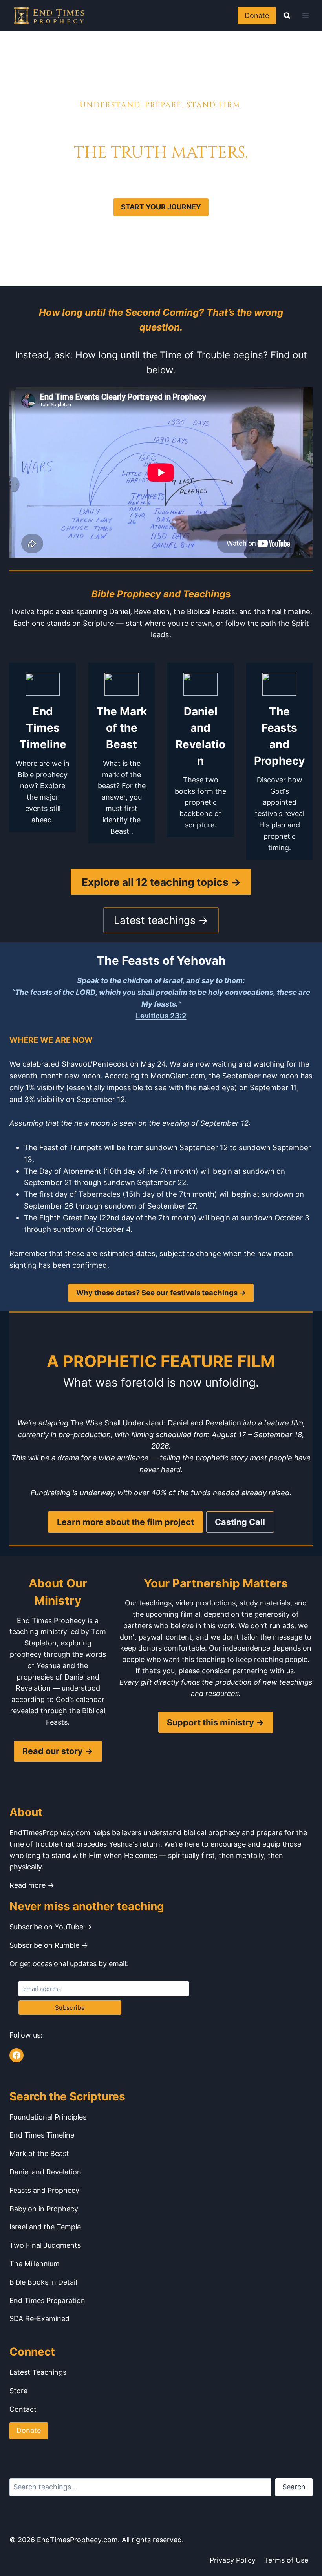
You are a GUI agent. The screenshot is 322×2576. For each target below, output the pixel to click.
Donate (257, 15)
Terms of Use (286, 2560)
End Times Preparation (47, 2301)
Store (18, 2391)
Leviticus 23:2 (161, 1016)
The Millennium (35, 2264)
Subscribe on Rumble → (49, 1945)
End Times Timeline (42, 2135)
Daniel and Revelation (45, 2172)
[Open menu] (305, 15)
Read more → (32, 1885)
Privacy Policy (233, 2560)
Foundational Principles (48, 2117)
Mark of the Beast (39, 2153)
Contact (23, 2409)
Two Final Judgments (45, 2245)
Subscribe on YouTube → (51, 1927)
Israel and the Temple (45, 2227)
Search (294, 2487)
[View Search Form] (287, 16)
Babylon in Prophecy (44, 2209)
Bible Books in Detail (43, 2282)
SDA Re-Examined (39, 2319)
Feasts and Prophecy (44, 2190)
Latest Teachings (38, 2372)
